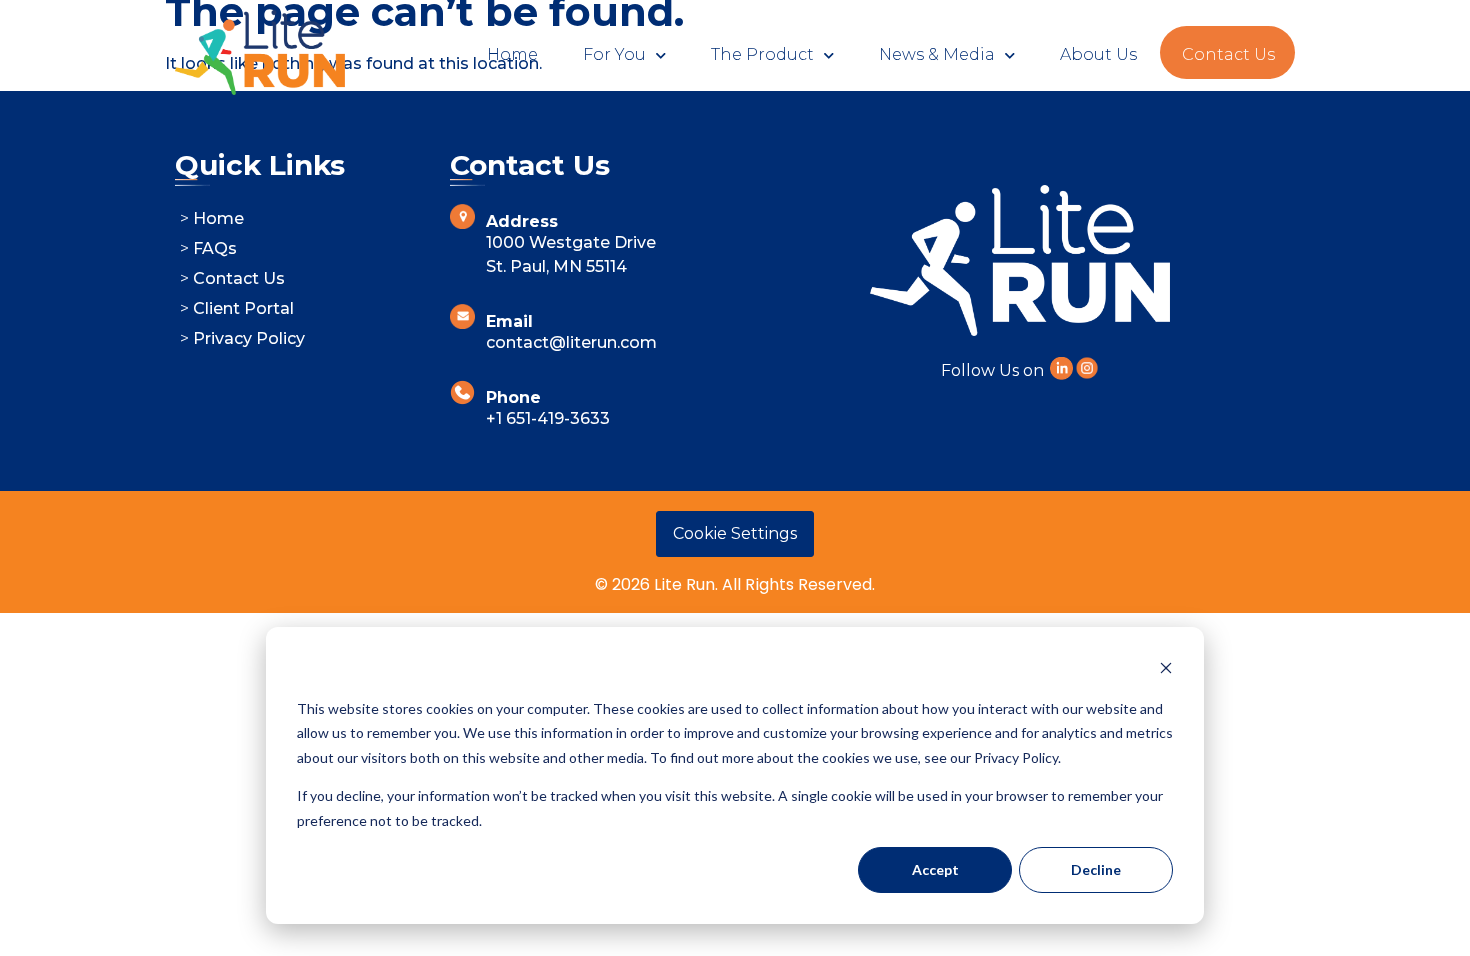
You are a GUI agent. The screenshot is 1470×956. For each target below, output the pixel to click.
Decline (1096, 869)
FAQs (215, 248)
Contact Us (1228, 54)
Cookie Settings (735, 533)
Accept (935, 869)
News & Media (937, 54)
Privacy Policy (249, 338)
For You (614, 54)
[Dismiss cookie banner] (1166, 670)
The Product (762, 54)
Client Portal (243, 308)
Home (512, 54)
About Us (1098, 54)
